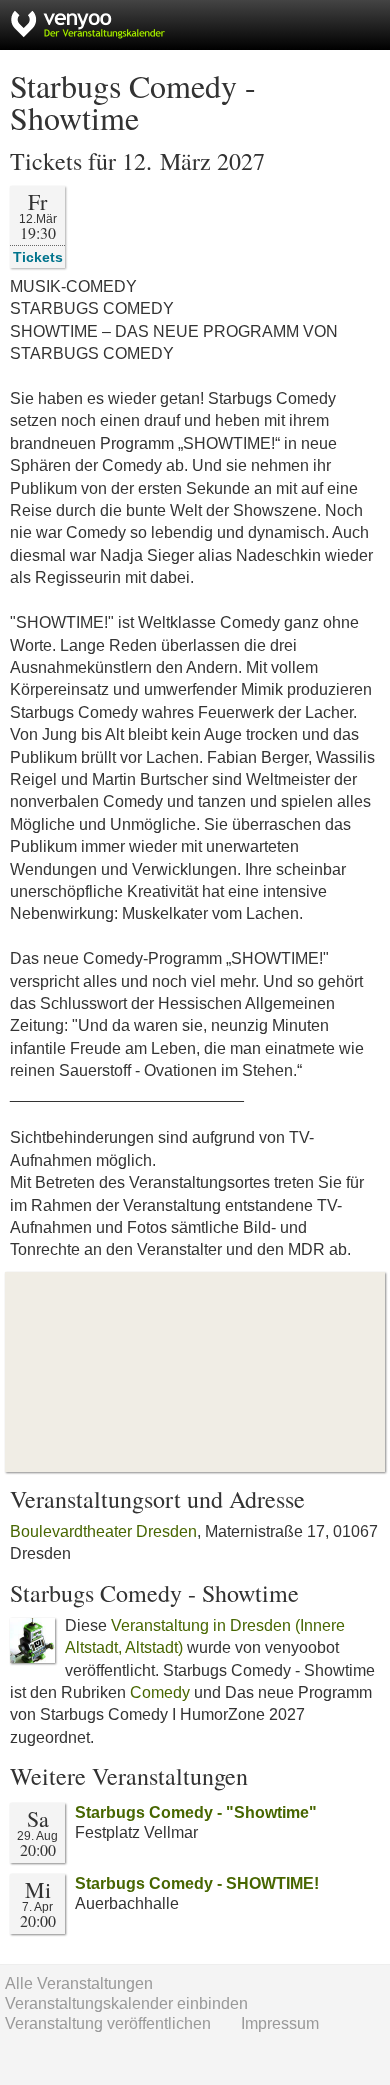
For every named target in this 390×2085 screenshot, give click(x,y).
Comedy (160, 1692)
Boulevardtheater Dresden (103, 1531)
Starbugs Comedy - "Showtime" (196, 1812)
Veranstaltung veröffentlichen (108, 2023)
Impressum (280, 2023)
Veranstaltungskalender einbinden (126, 2003)
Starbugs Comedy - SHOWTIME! (197, 1883)
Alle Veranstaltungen (79, 1983)
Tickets (38, 256)
